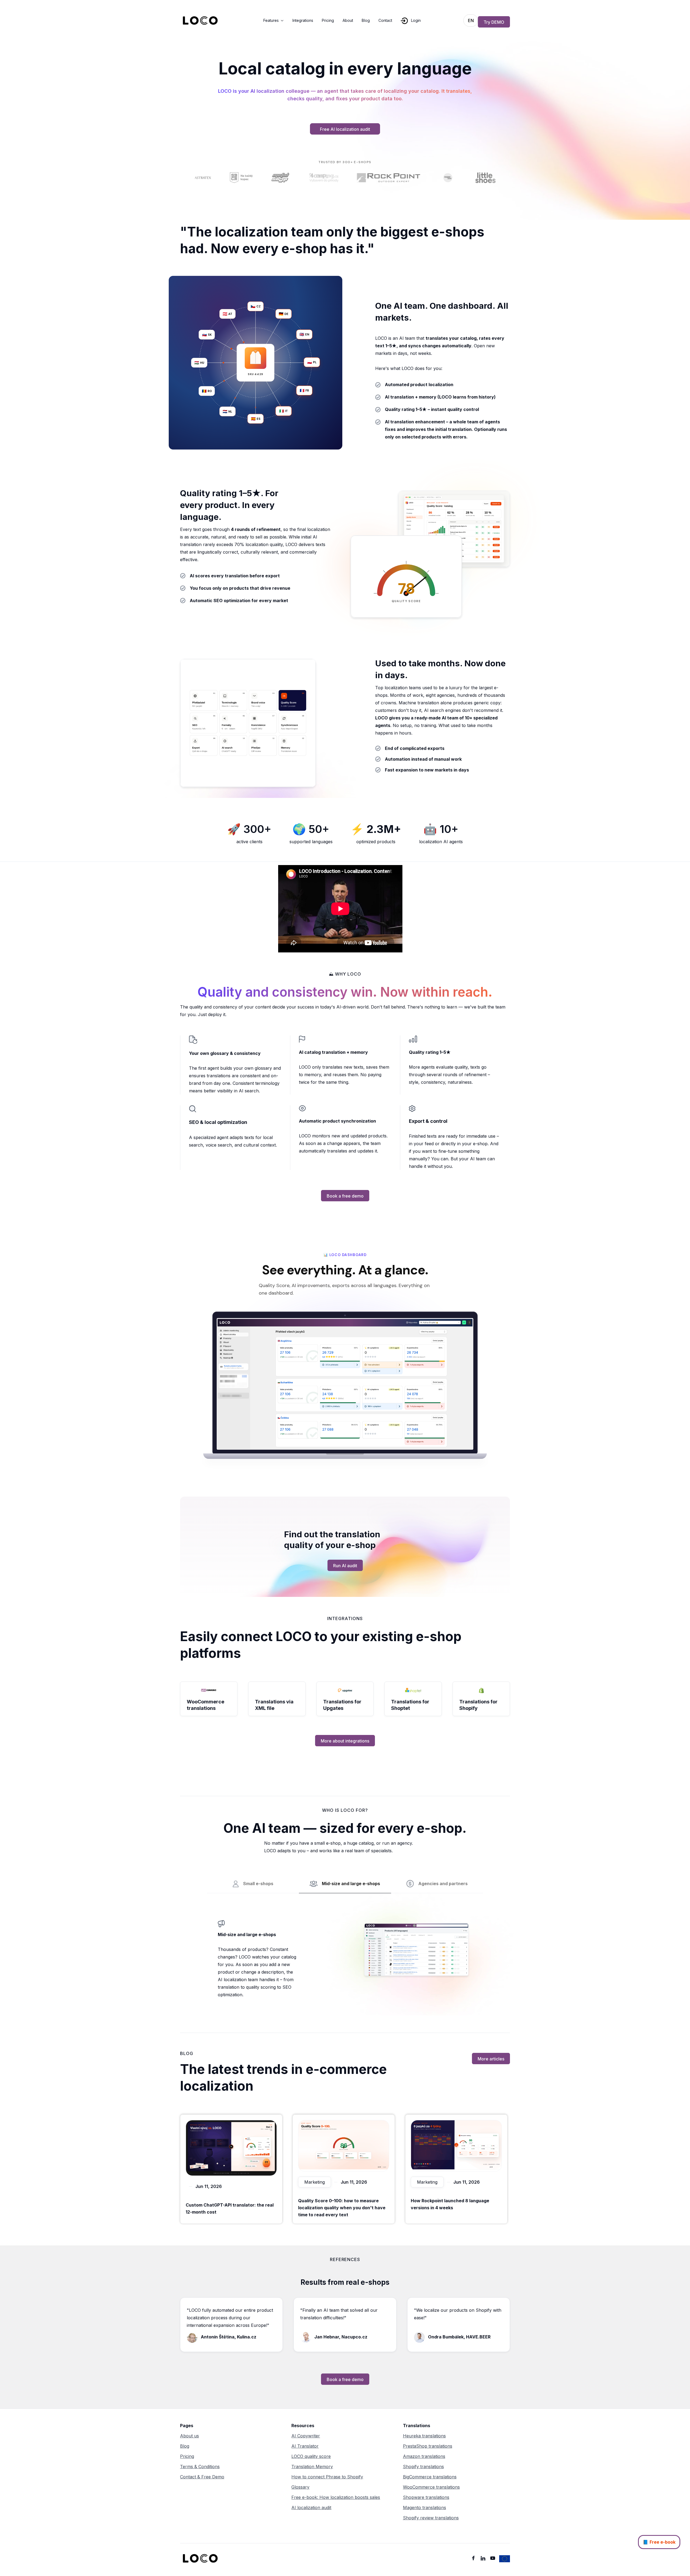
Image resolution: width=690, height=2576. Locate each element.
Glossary (300, 2487)
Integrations (303, 20)
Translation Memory (312, 2467)
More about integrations (345, 1741)
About (348, 20)
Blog (366, 20)
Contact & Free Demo (202, 2477)
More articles (491, 2059)
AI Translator (305, 2446)
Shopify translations (423, 2467)
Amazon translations (424, 2456)
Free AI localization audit (345, 129)
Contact (385, 20)
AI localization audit (311, 2508)
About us (189, 2436)
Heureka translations (424, 2436)
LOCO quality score (311, 2456)
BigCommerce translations (430, 2477)
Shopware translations (426, 2497)
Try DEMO (494, 22)
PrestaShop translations (428, 2446)
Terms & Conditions (200, 2467)
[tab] (253, 1884)
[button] (274, 20)
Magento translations (425, 2508)
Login (416, 20)
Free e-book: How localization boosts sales (336, 2497)
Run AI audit (345, 1566)
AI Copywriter (306, 2436)
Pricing (328, 20)
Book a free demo (345, 1196)
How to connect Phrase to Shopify (327, 2477)
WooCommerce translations (431, 2487)
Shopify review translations (431, 2518)
